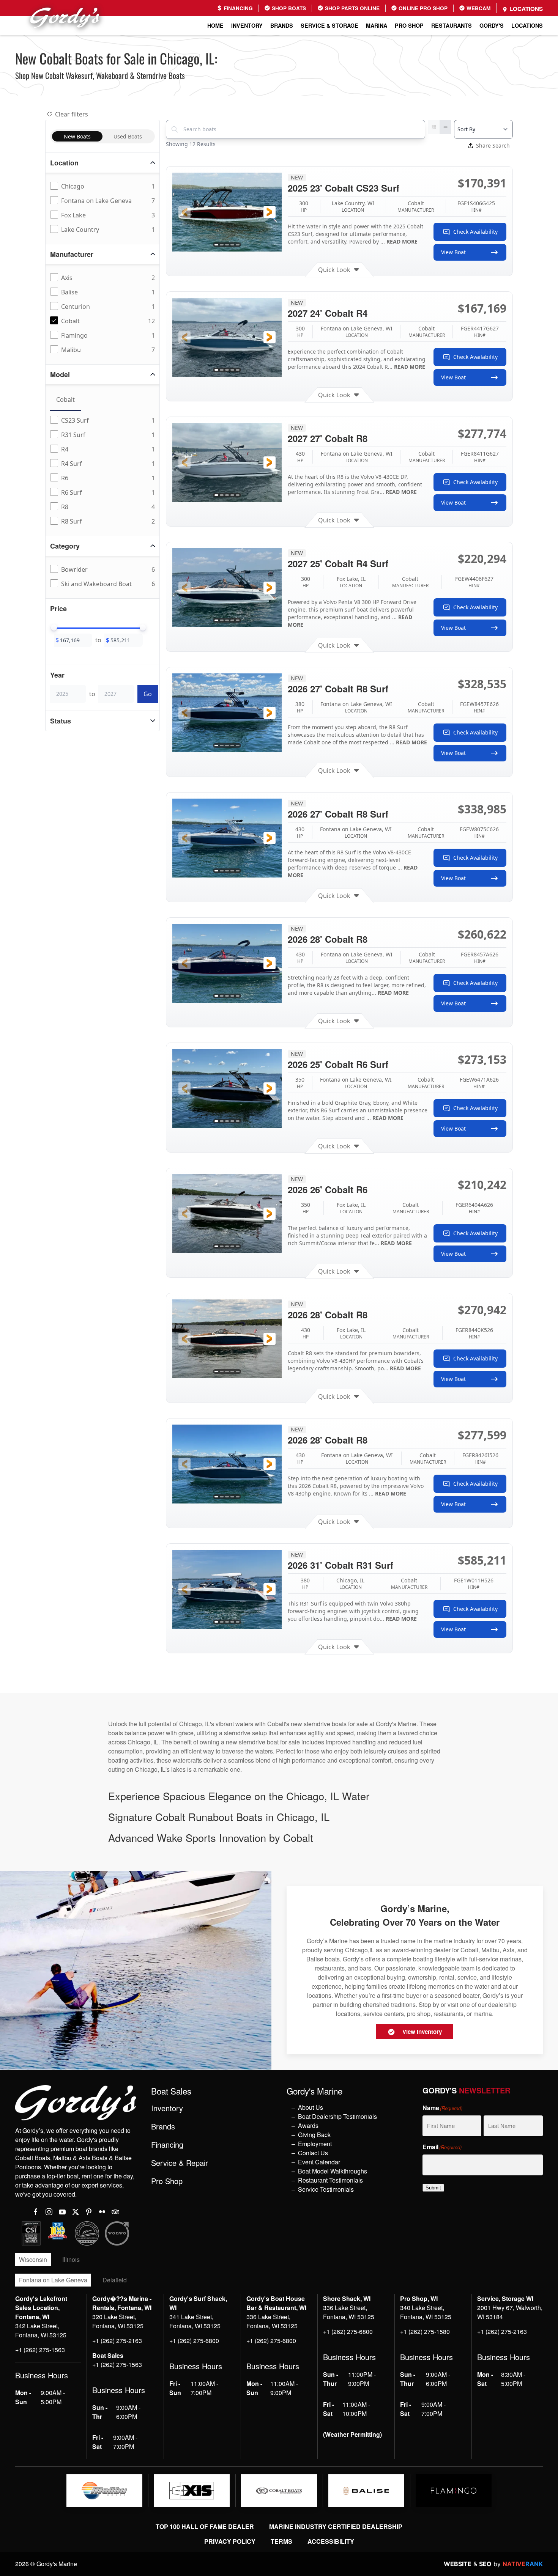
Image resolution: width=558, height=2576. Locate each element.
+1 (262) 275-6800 (194, 2341)
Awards (308, 2125)
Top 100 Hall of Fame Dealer (205, 2526)
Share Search (493, 145)
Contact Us (313, 2153)
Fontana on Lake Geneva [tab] (53, 2280)
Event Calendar (319, 2162)
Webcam (478, 8)
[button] (184, 212)
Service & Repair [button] (180, 2163)
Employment (315, 2144)
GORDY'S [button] (492, 25)
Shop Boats (288, 8)
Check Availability (475, 232)
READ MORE (402, 241)
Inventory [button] (247, 25)
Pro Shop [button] (409, 25)
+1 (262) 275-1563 (40, 2350)
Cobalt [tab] (65, 399)
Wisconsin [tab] (33, 2259)
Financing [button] (167, 2145)
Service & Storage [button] (329, 25)
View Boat (453, 252)
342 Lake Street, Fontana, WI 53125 (41, 2330)
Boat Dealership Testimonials (337, 2116)
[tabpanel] (104, 471)
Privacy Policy (230, 2541)
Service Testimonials (326, 2189)
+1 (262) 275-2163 (117, 2341)
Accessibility (331, 2541)
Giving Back (314, 2135)
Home (215, 25)
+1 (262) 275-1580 (425, 2331)
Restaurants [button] (452, 25)
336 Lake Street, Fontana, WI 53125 (272, 2321)
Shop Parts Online (352, 8)
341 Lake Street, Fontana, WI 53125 (195, 2321)
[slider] (54, 627)
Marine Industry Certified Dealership (336, 2526)
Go (148, 694)
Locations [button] (527, 25)
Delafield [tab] (115, 2280)
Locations (525, 9)
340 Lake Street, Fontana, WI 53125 (426, 2312)
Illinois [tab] (71, 2259)
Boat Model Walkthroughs (333, 2171)
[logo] (104, 2491)
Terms (281, 2541)
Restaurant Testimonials (330, 2180)
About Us (311, 2107)
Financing (237, 8)
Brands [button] (282, 25)
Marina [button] (377, 25)
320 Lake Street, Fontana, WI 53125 (118, 2321)
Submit (433, 2188)
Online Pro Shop (422, 8)
